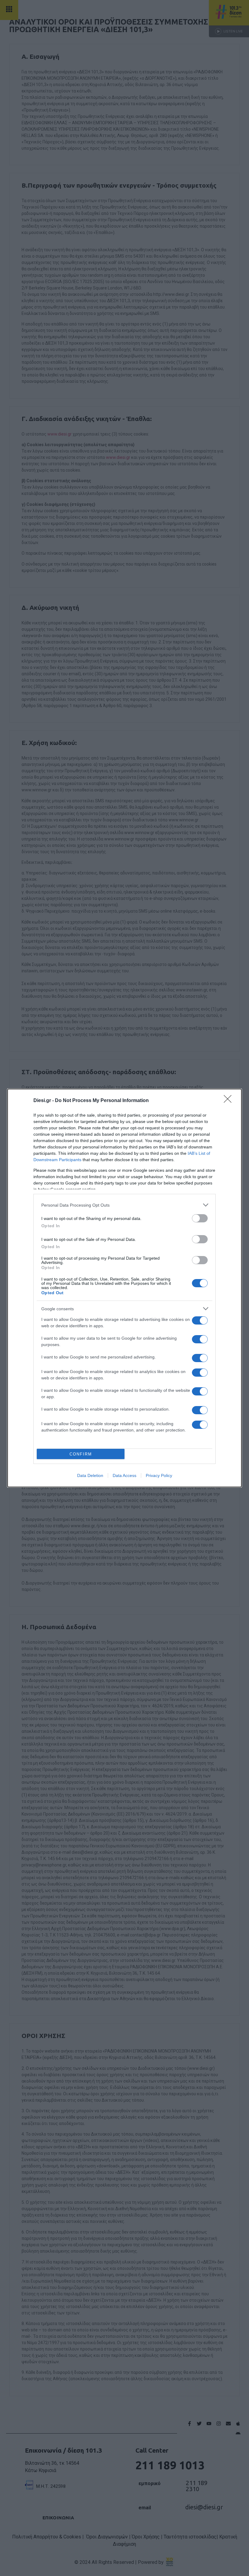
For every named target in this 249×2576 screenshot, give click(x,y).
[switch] (200, 1218)
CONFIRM (81, 1454)
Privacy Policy (159, 1475)
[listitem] (124, 1205)
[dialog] (124, 1288)
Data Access (124, 1475)
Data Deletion (90, 1475)
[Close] (230, 1101)
